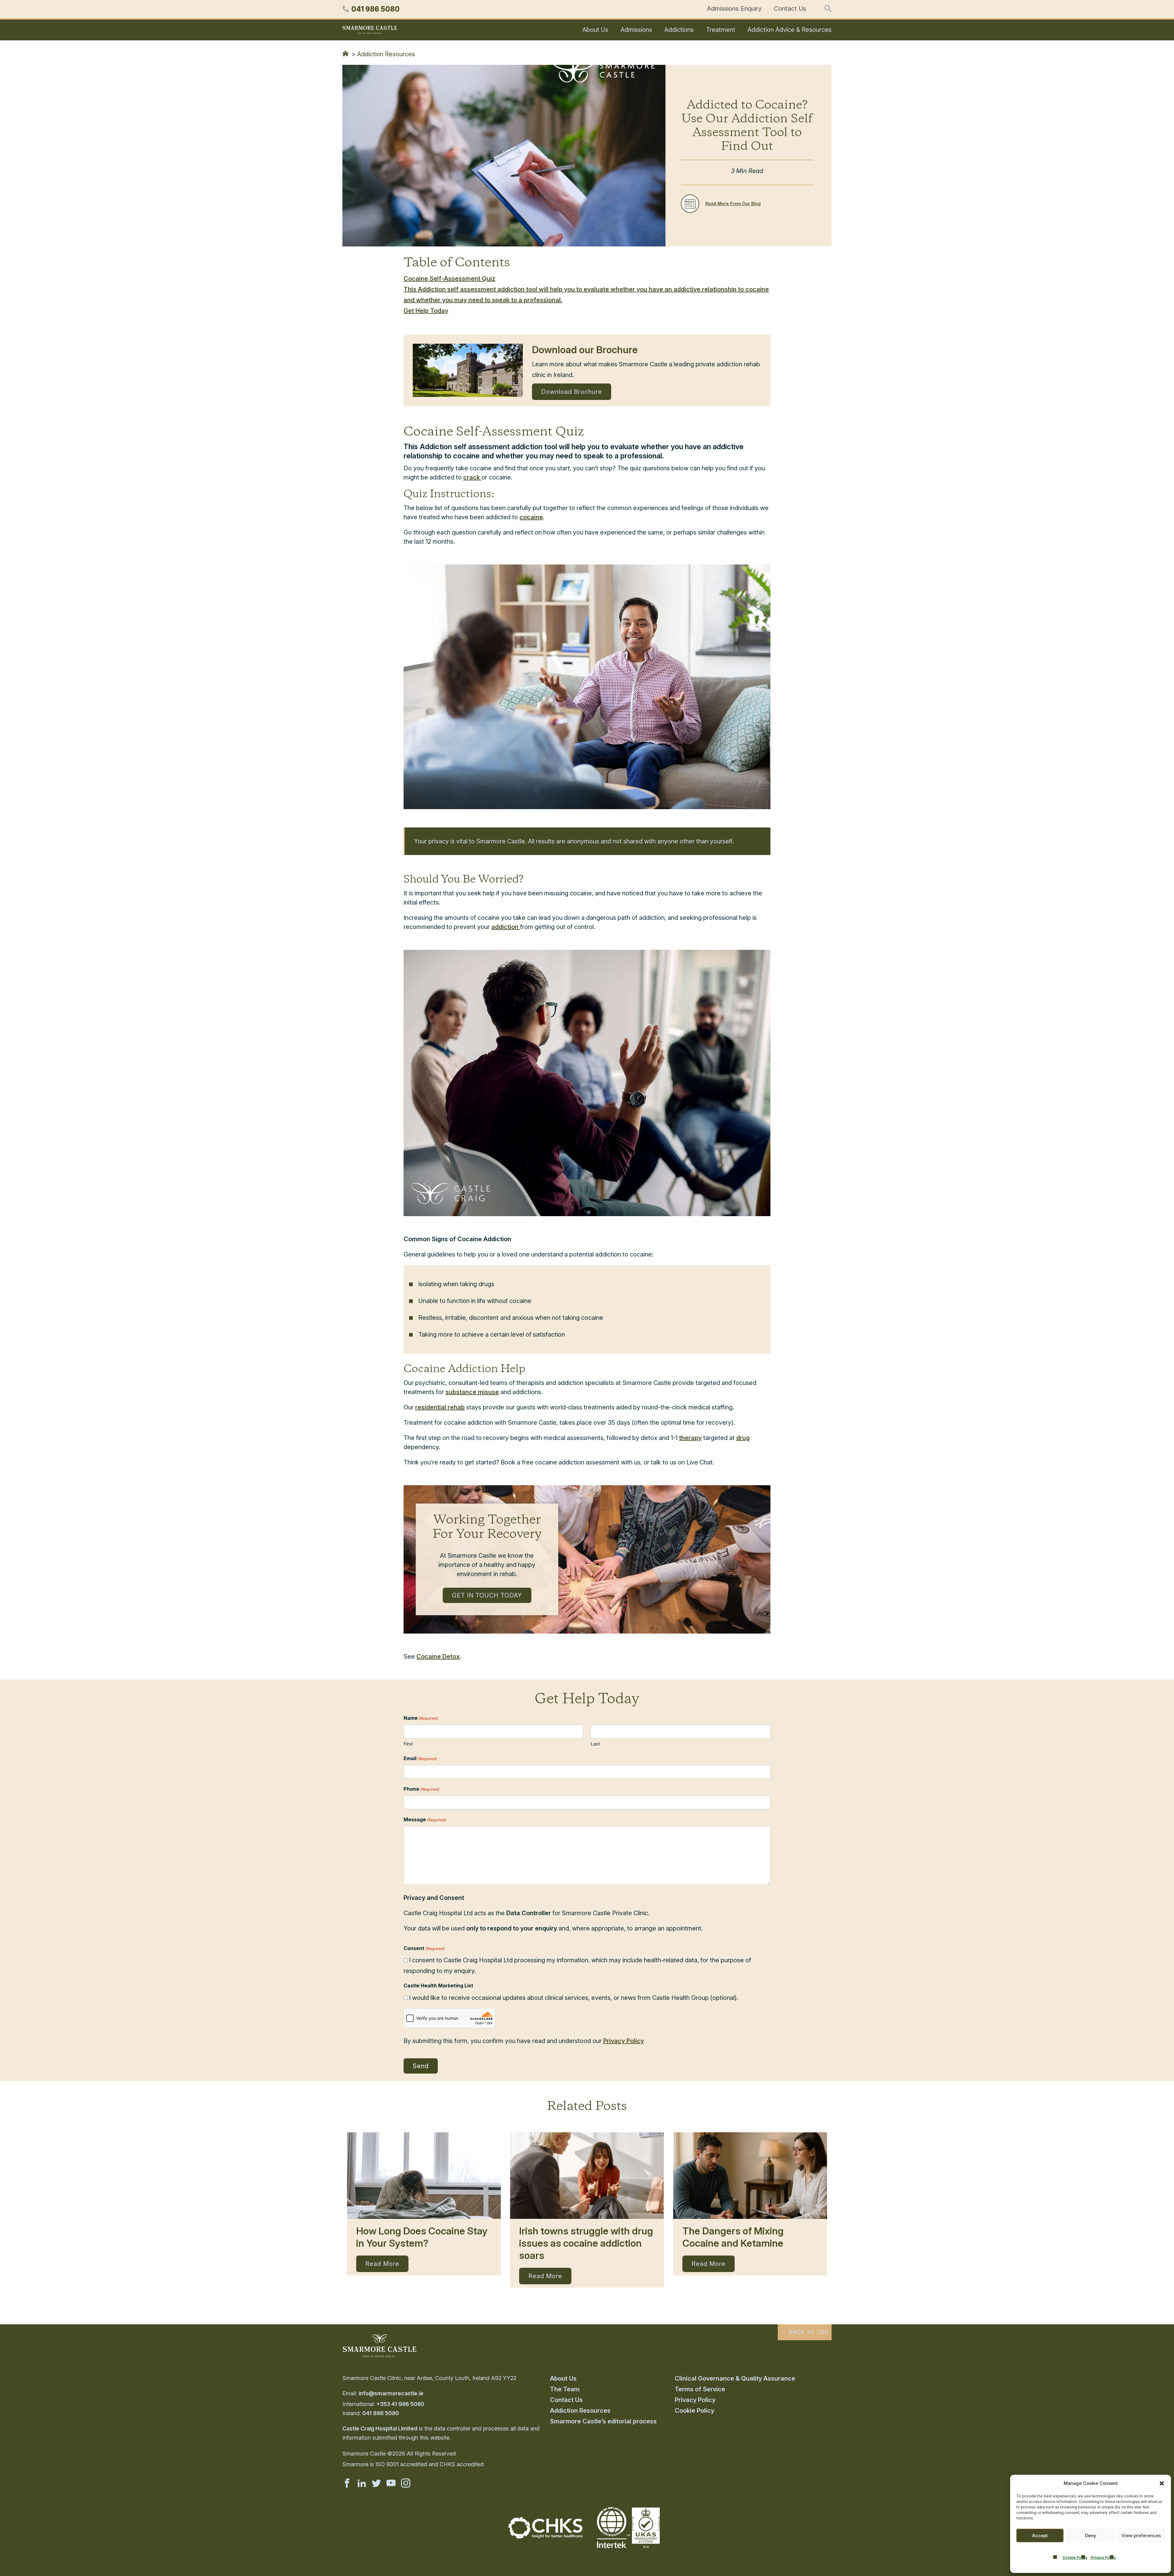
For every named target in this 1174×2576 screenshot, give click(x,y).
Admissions (636, 30)
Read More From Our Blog (733, 204)
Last (595, 1744)
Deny (1091, 2535)
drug (743, 1438)
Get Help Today (426, 311)
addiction (506, 927)
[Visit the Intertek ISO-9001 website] (629, 2549)
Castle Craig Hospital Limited (380, 2428)
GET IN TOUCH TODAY (487, 1595)
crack (472, 477)
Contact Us (790, 8)
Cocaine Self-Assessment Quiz (449, 279)
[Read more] (424, 2176)
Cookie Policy (1075, 2557)
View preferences (1141, 2535)
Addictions (679, 30)
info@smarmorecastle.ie (391, 2393)
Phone (422, 1789)
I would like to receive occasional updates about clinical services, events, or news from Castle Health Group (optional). (574, 1998)
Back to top (808, 2332)
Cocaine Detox (438, 1656)
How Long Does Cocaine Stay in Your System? (422, 2237)
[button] (1162, 2483)
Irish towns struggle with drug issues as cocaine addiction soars (586, 2243)
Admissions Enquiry (734, 8)
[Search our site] (828, 9)
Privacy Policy (1103, 2557)
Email (420, 1758)
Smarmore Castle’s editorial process (603, 2421)
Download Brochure (572, 392)
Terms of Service (700, 2389)
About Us (595, 30)
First (408, 1744)
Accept (1040, 2535)
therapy (690, 1438)
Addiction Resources (386, 54)
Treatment (721, 30)
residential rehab (440, 1407)
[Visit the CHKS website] (545, 2536)
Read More (382, 2264)
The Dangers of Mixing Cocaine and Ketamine (733, 2237)
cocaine (531, 517)
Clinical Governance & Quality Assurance (735, 2378)
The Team (565, 2389)
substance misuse (472, 1392)
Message (425, 1819)
